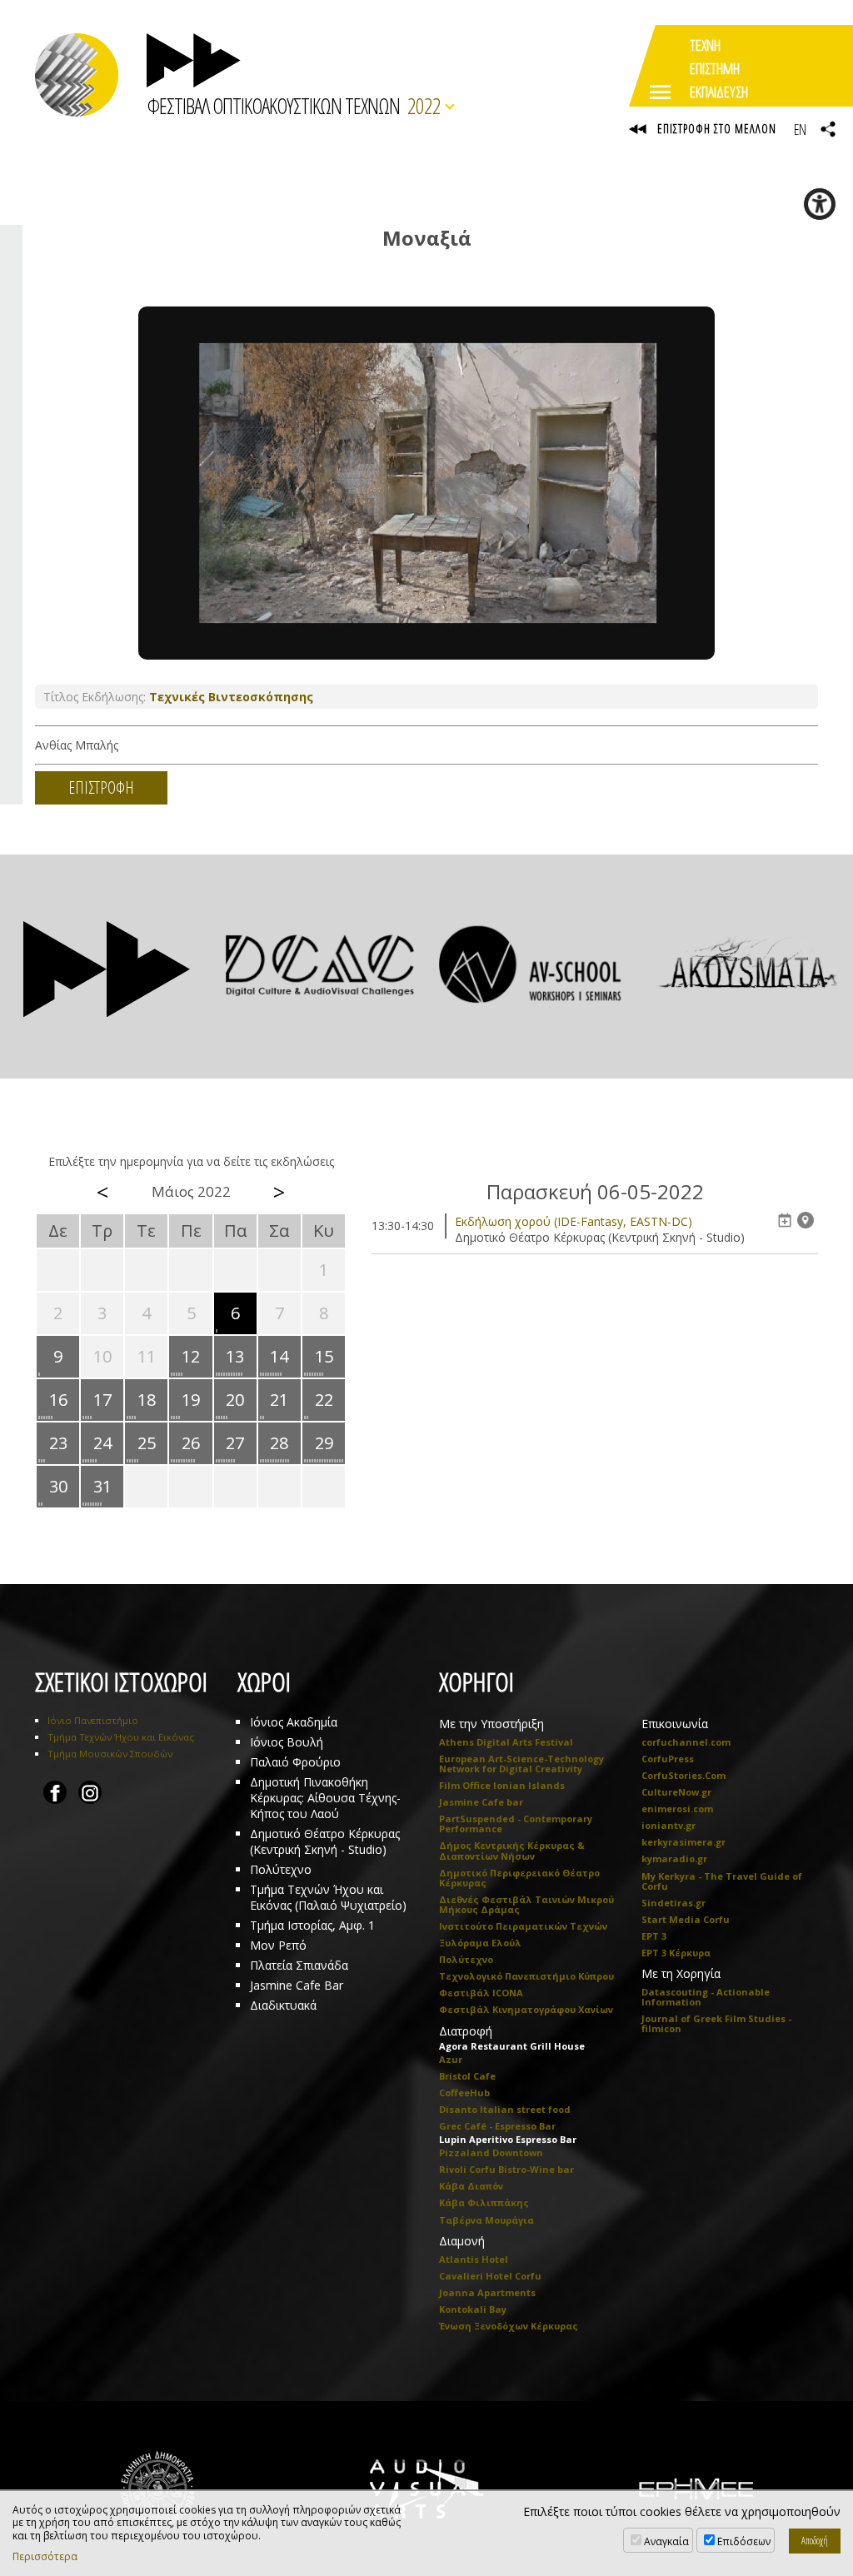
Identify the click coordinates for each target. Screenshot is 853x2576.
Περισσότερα (45, 2557)
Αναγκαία (666, 2541)
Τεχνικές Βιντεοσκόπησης (231, 697)
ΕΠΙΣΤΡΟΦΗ (101, 787)
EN (800, 129)
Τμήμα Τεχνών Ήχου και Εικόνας (121, 1737)
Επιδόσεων (744, 2541)
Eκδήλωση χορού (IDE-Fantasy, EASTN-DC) (574, 1221)
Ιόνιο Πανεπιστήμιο (93, 1720)
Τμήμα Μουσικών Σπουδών (110, 1754)
